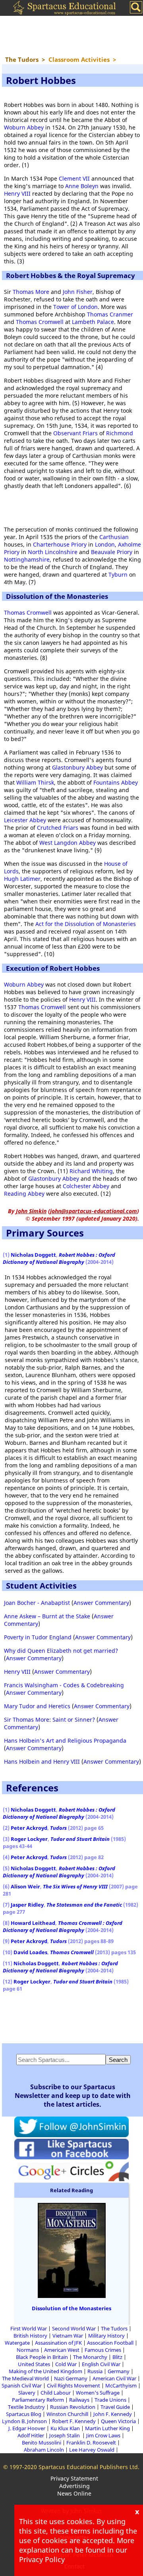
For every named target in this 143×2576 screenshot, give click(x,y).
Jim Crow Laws (103, 2435)
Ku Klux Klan (65, 2428)
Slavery (27, 2393)
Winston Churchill (67, 2414)
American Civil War (114, 2378)
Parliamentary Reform (38, 2400)
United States (34, 2364)
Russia (95, 2371)
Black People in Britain (42, 2357)
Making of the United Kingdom (45, 2371)
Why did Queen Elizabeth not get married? (61, 1651)
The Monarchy (90, 2357)
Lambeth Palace (93, 322)
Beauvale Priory (112, 552)
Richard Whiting (91, 1171)
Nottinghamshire (27, 559)
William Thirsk (35, 782)
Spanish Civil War (22, 2385)
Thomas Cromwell (40, 322)
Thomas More (31, 292)
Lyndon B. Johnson (24, 2421)
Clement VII (74, 178)
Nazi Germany (71, 2378)
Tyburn (118, 574)
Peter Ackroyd (29, 1828)
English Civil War (101, 2364)
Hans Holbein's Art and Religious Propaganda (65, 1741)
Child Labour (56, 2393)
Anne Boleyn (82, 186)
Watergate (17, 2343)
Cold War (66, 2364)
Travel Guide (115, 2407)
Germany (119, 2371)
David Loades (30, 1952)
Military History (106, 2336)
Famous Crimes (103, 2350)
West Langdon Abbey (68, 843)
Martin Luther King (107, 2428)
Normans (28, 2350)
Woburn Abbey (24, 127)
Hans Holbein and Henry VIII (42, 1761)
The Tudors (114, 2328)
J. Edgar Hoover (27, 2428)
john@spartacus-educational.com (94, 1211)
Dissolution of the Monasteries (71, 2308)
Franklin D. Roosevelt (91, 2443)
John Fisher (78, 292)
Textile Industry (26, 2407)
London (105, 544)
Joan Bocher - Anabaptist (37, 1603)
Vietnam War (68, 2336)
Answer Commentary (101, 1603)
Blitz (117, 2357)
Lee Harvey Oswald (92, 2450)
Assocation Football (110, 2343)
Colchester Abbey (86, 1186)
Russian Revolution (73, 2407)
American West (62, 2350)
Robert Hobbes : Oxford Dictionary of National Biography (59, 1258)
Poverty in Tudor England (38, 1637)
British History (30, 2336)
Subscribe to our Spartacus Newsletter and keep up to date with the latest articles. (73, 2096)
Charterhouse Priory (60, 544)
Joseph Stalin (65, 2435)
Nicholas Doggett (33, 1255)
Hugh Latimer (22, 879)
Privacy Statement (74, 2478)
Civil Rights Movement (73, 2385)
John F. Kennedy (113, 2414)
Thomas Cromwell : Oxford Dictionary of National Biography (63, 1926)
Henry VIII (17, 193)
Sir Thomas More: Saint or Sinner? (49, 1720)
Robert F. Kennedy (74, 2421)
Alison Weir (25, 1886)
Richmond (120, 433)
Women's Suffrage (98, 2393)
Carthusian (114, 537)
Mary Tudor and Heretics (37, 1706)
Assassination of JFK (58, 2343)
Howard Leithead (33, 1923)
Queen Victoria (118, 2421)
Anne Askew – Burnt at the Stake (47, 1616)
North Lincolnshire (53, 552)
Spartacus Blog (24, 2414)
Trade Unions (110, 2400)
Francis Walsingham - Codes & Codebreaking (64, 1685)
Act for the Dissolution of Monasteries (86, 924)
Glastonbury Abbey (77, 767)
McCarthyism (121, 2385)
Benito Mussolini (42, 2443)
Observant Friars (75, 433)
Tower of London (75, 307)
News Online (74, 2493)
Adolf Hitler (31, 2435)
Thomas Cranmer (110, 314)
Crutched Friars (58, 828)
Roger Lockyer (29, 1839)
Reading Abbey (24, 1194)
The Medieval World (25, 2378)
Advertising (74, 2486)
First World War (29, 2328)
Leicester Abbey (25, 820)
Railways (79, 2400)
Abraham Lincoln (44, 2450)
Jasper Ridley (27, 1905)
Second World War (74, 2328)
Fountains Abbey (116, 782)
